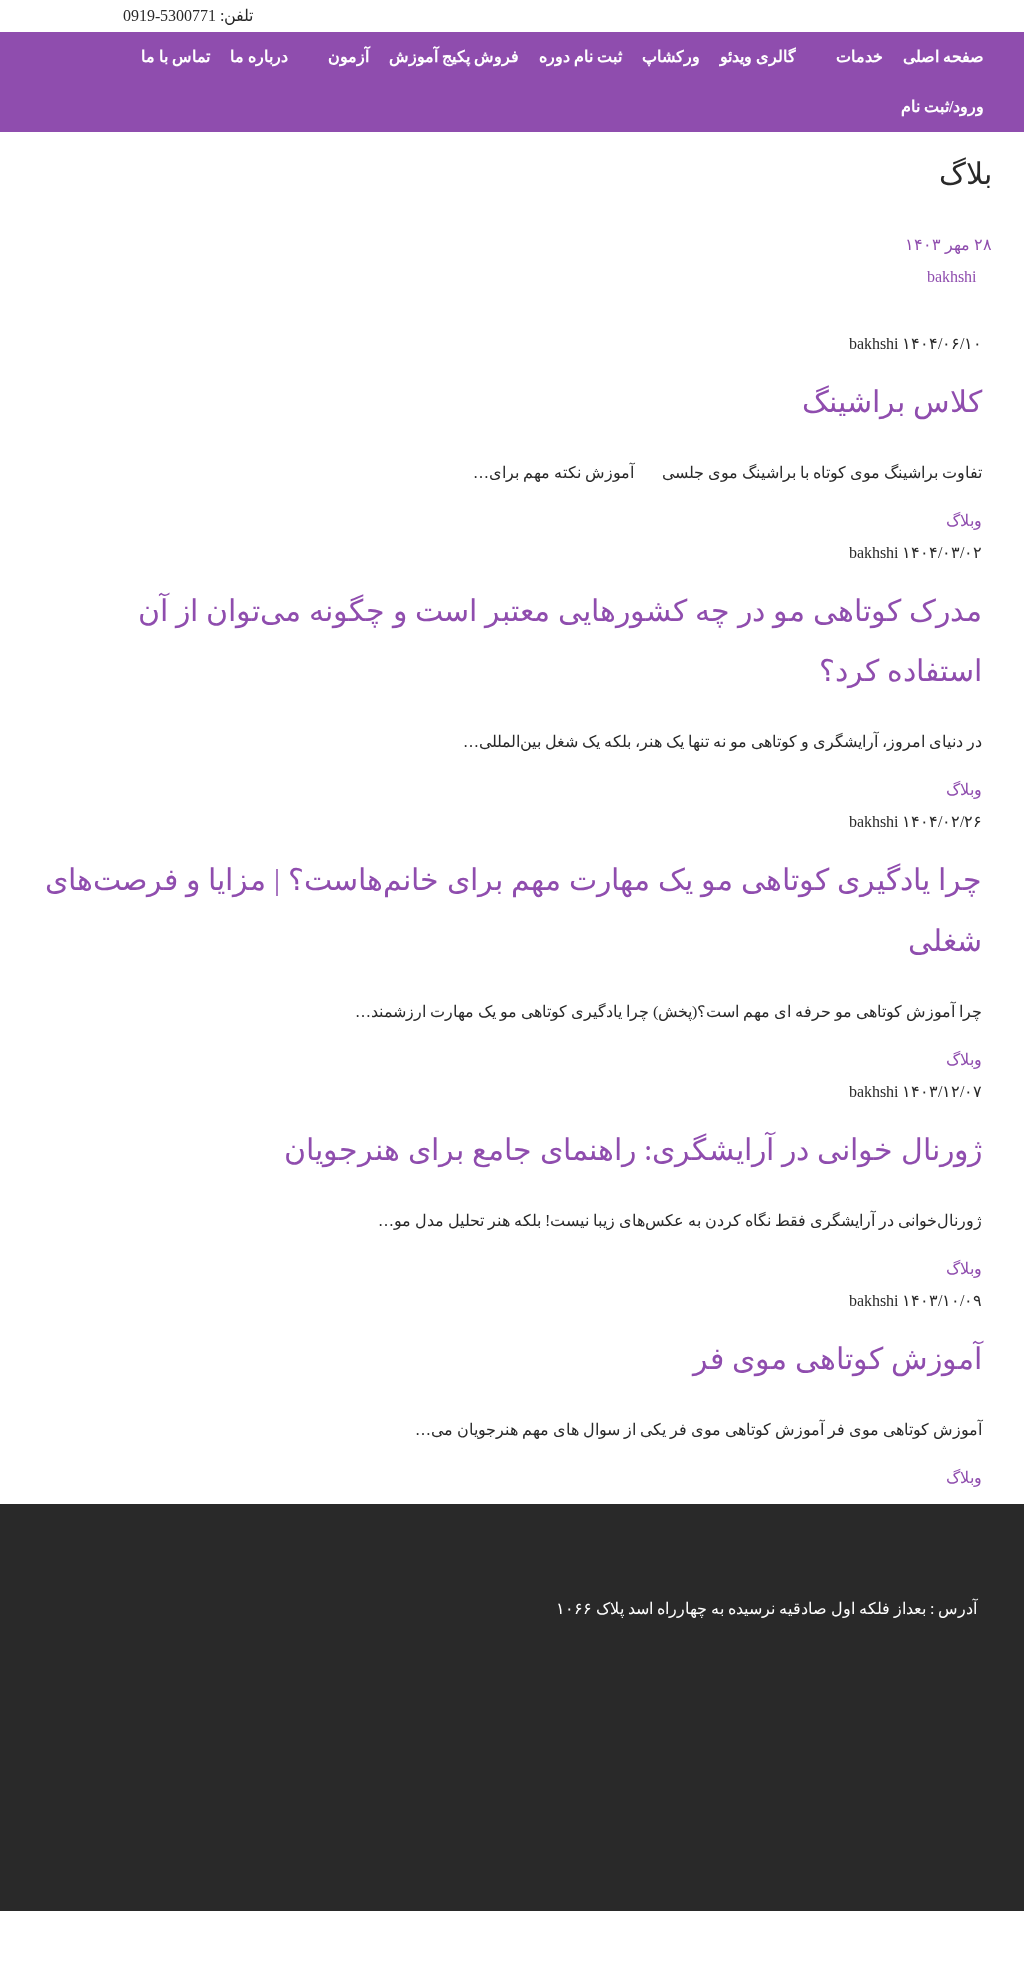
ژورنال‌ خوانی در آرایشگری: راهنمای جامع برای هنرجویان (633, 1150)
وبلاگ (964, 520)
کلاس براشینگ (892, 402)
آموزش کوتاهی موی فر (837, 1359)
